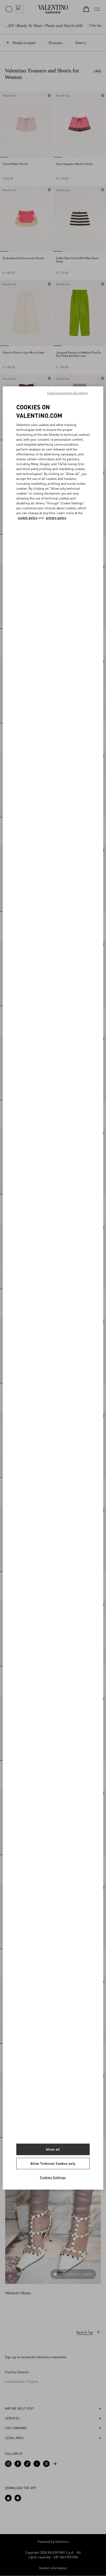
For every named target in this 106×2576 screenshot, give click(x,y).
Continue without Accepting (67, 393)
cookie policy (28, 518)
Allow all (53, 2149)
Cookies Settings (53, 2177)
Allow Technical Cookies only (53, 2163)
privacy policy (56, 518)
